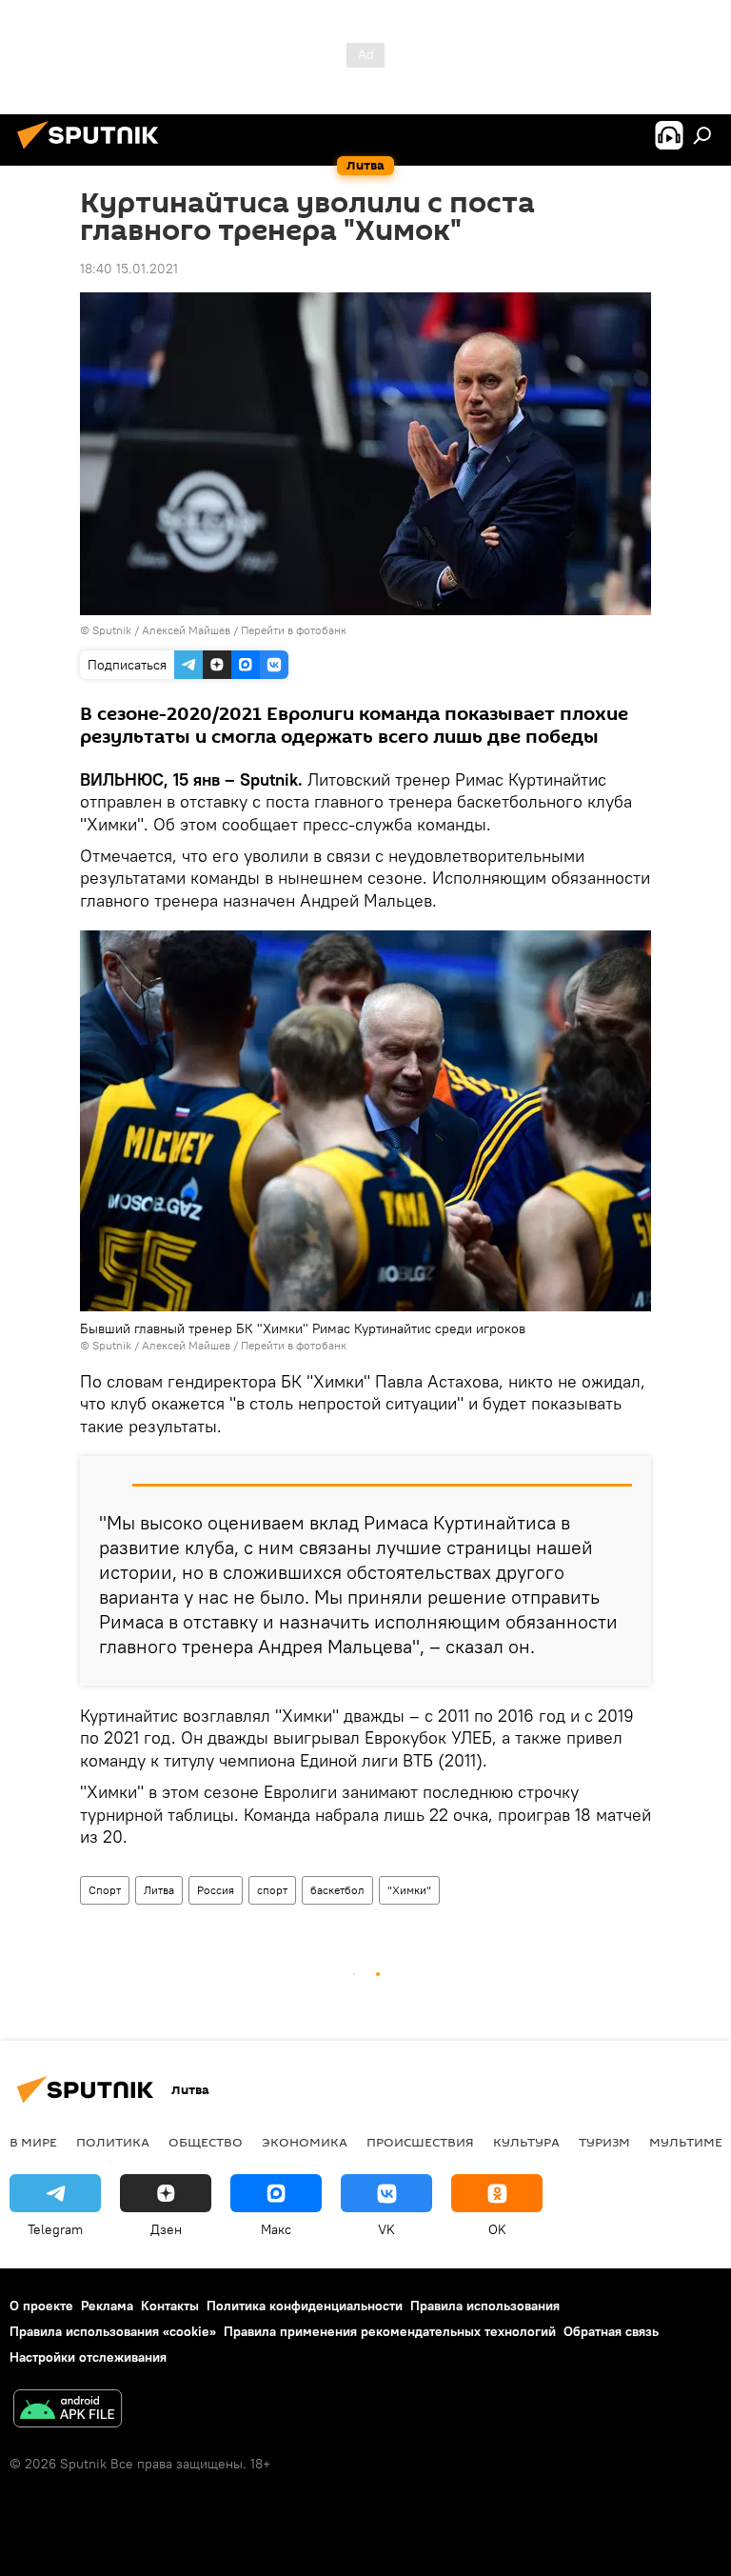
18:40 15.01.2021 (129, 269)
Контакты (170, 2306)
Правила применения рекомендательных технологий (390, 2331)
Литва (159, 1890)
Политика (113, 2142)
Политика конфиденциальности (305, 2306)
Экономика (305, 2142)
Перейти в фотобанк (294, 630)
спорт (272, 1890)
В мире (33, 2142)
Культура (526, 2142)
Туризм (604, 2142)
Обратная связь (611, 2331)
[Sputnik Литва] (93, 151)
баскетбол (337, 1890)
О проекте (41, 2306)
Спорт (105, 1890)
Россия (216, 1890)
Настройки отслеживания (88, 2357)
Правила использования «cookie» (113, 2331)
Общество (206, 2142)
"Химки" (409, 1890)
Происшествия (420, 2142)
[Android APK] (68, 2411)
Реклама (107, 2306)
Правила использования (485, 2306)
